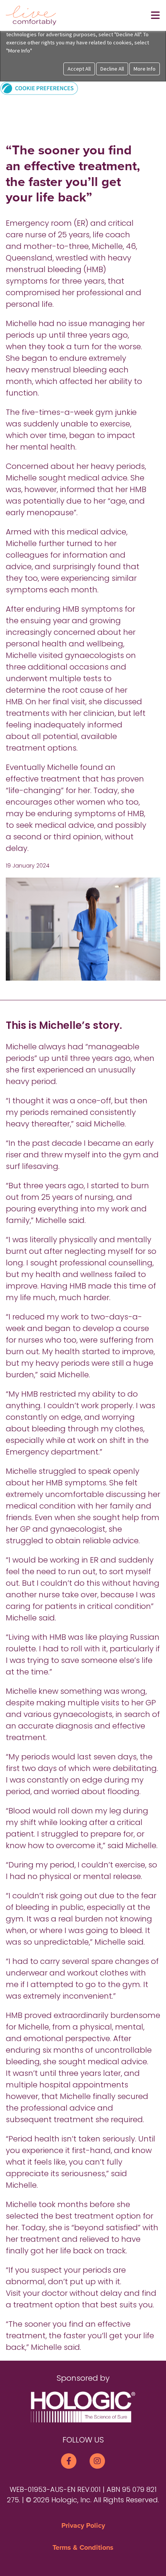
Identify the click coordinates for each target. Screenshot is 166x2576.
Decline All (112, 69)
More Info (145, 69)
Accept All (79, 69)
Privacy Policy (83, 2525)
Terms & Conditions (83, 2547)
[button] (39, 88)
